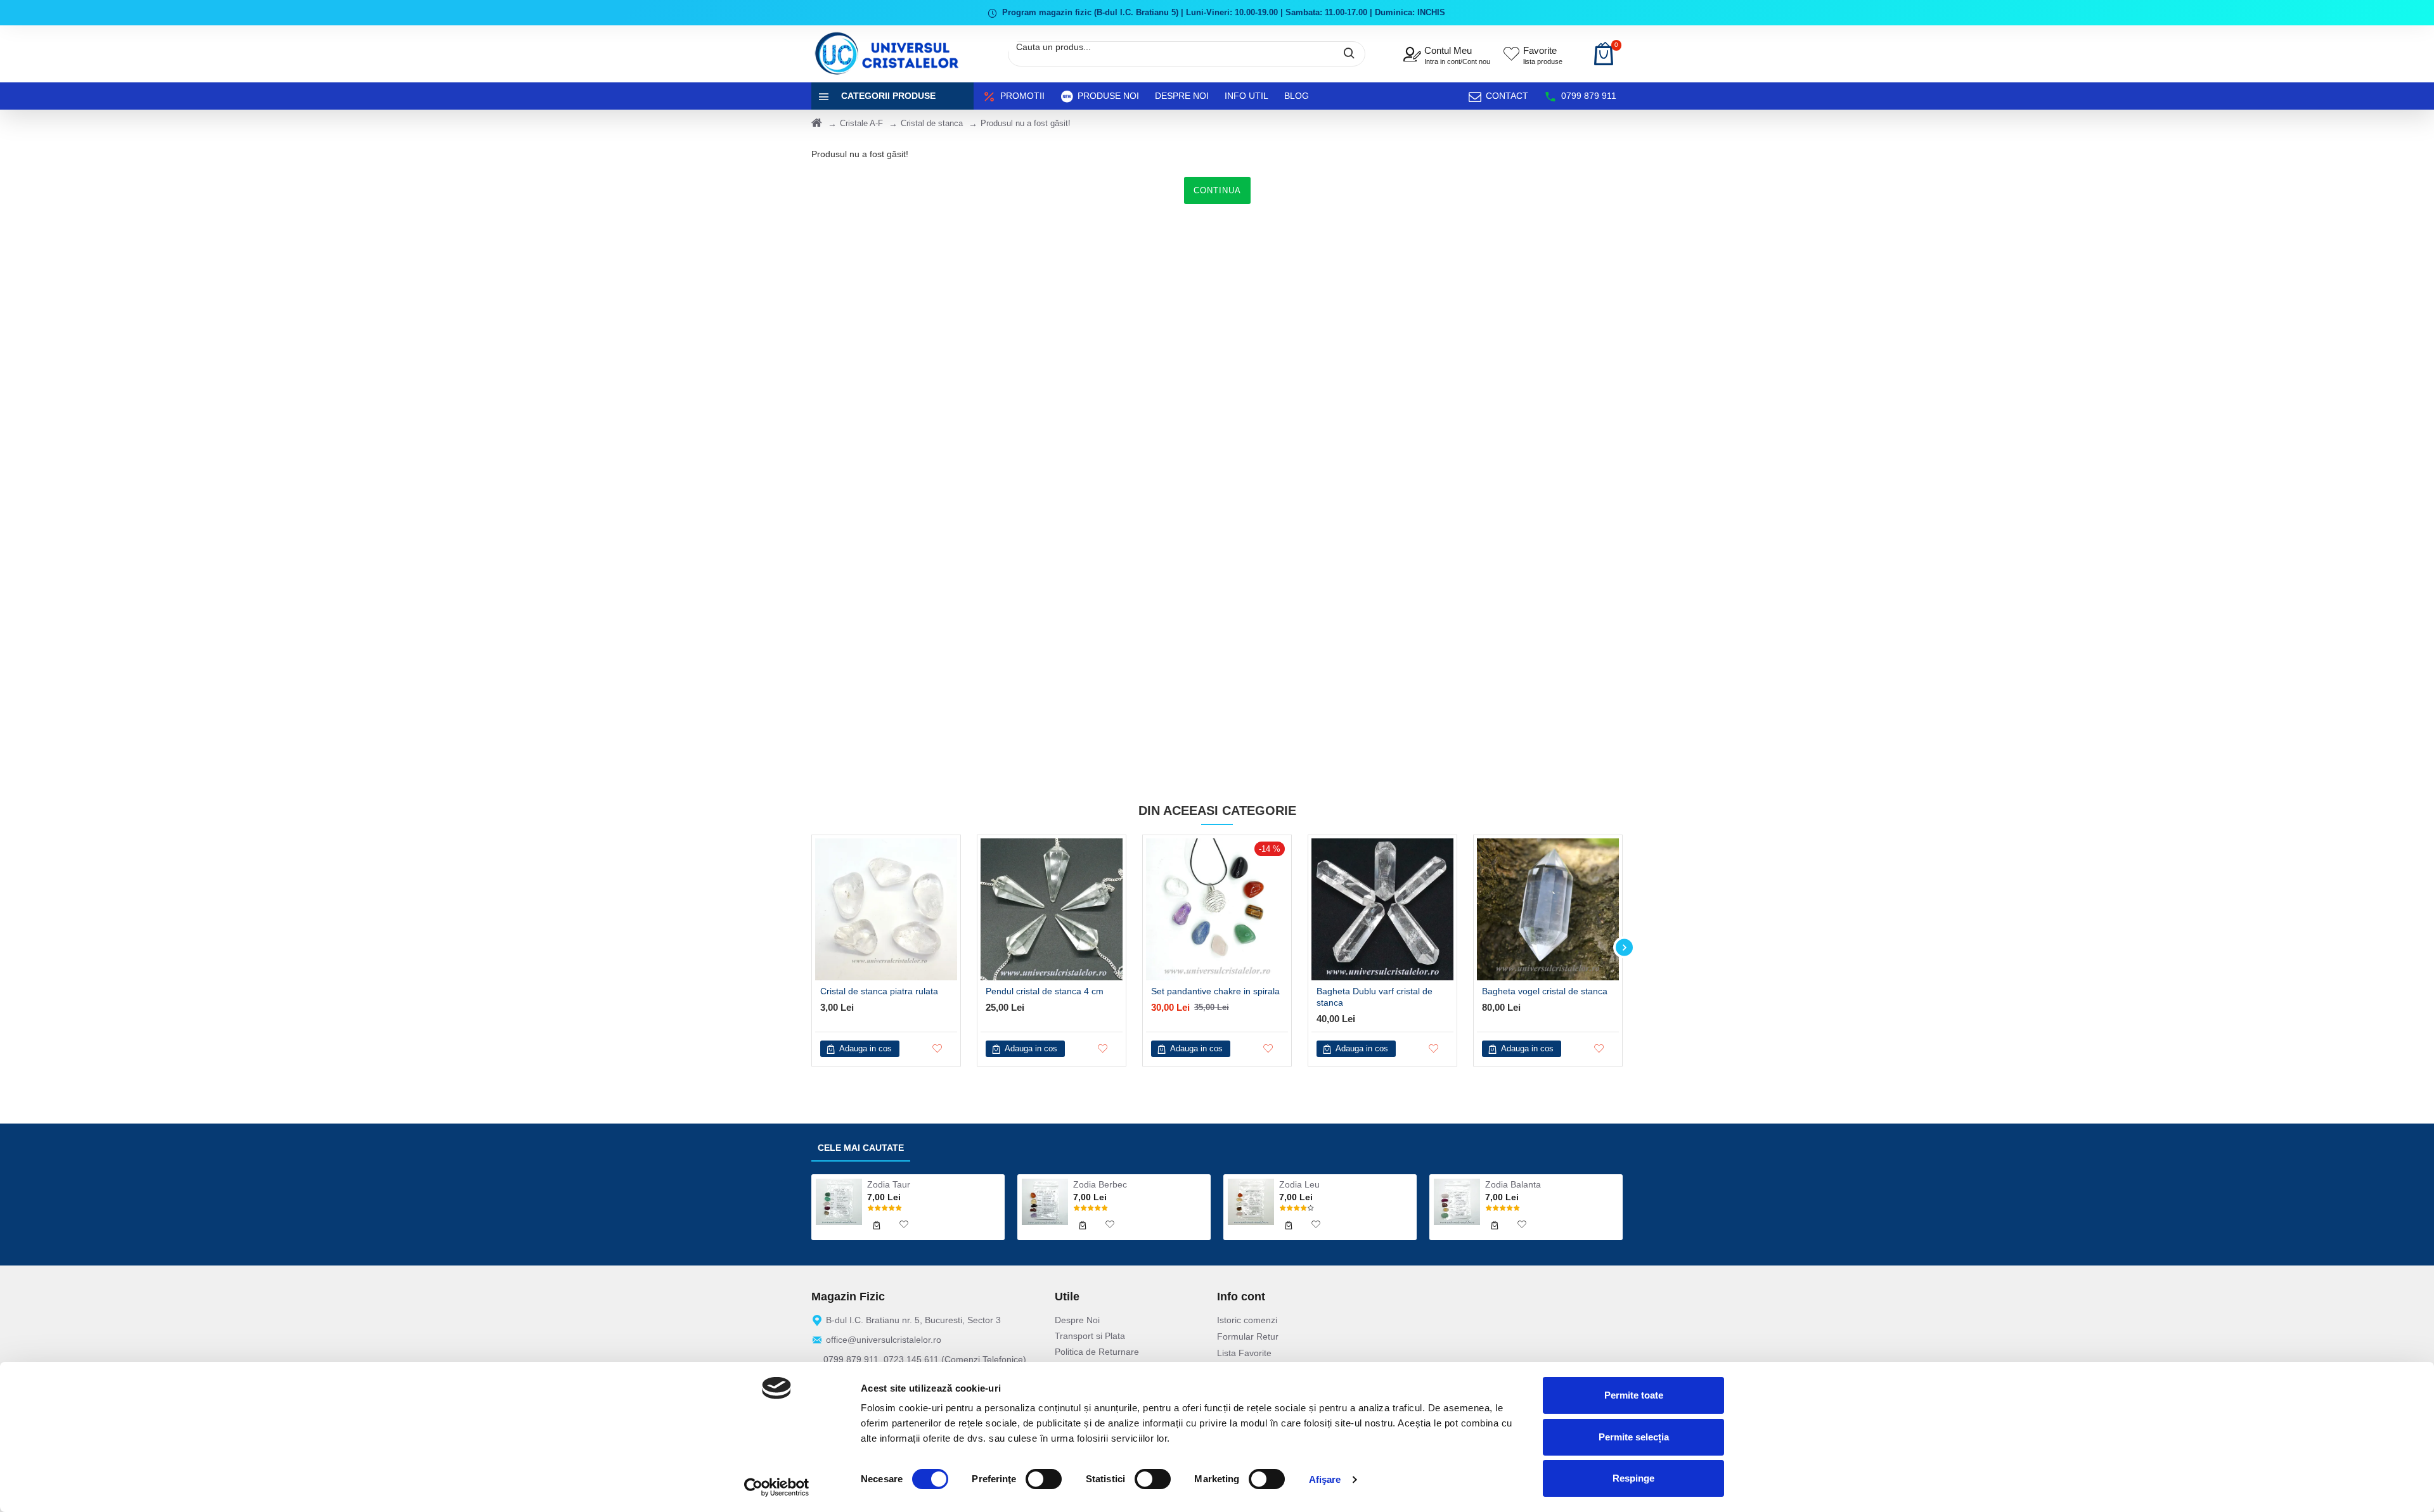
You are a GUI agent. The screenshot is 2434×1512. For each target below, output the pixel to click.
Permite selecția (1634, 1437)
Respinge (1633, 1478)
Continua (1217, 190)
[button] (810, 948)
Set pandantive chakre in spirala (1215, 991)
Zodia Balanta (1513, 1184)
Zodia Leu (1299, 1184)
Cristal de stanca (932, 123)
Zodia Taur (889, 1184)
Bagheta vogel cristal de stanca (1545, 991)
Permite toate (1634, 1395)
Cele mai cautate (861, 1148)
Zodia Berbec (1100, 1184)
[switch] (1044, 1479)
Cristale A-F (861, 123)
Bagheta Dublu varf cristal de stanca (1375, 997)
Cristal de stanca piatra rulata (879, 991)
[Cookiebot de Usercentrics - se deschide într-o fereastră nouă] (777, 1487)
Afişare (1325, 1479)
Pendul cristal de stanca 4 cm (1045, 991)
